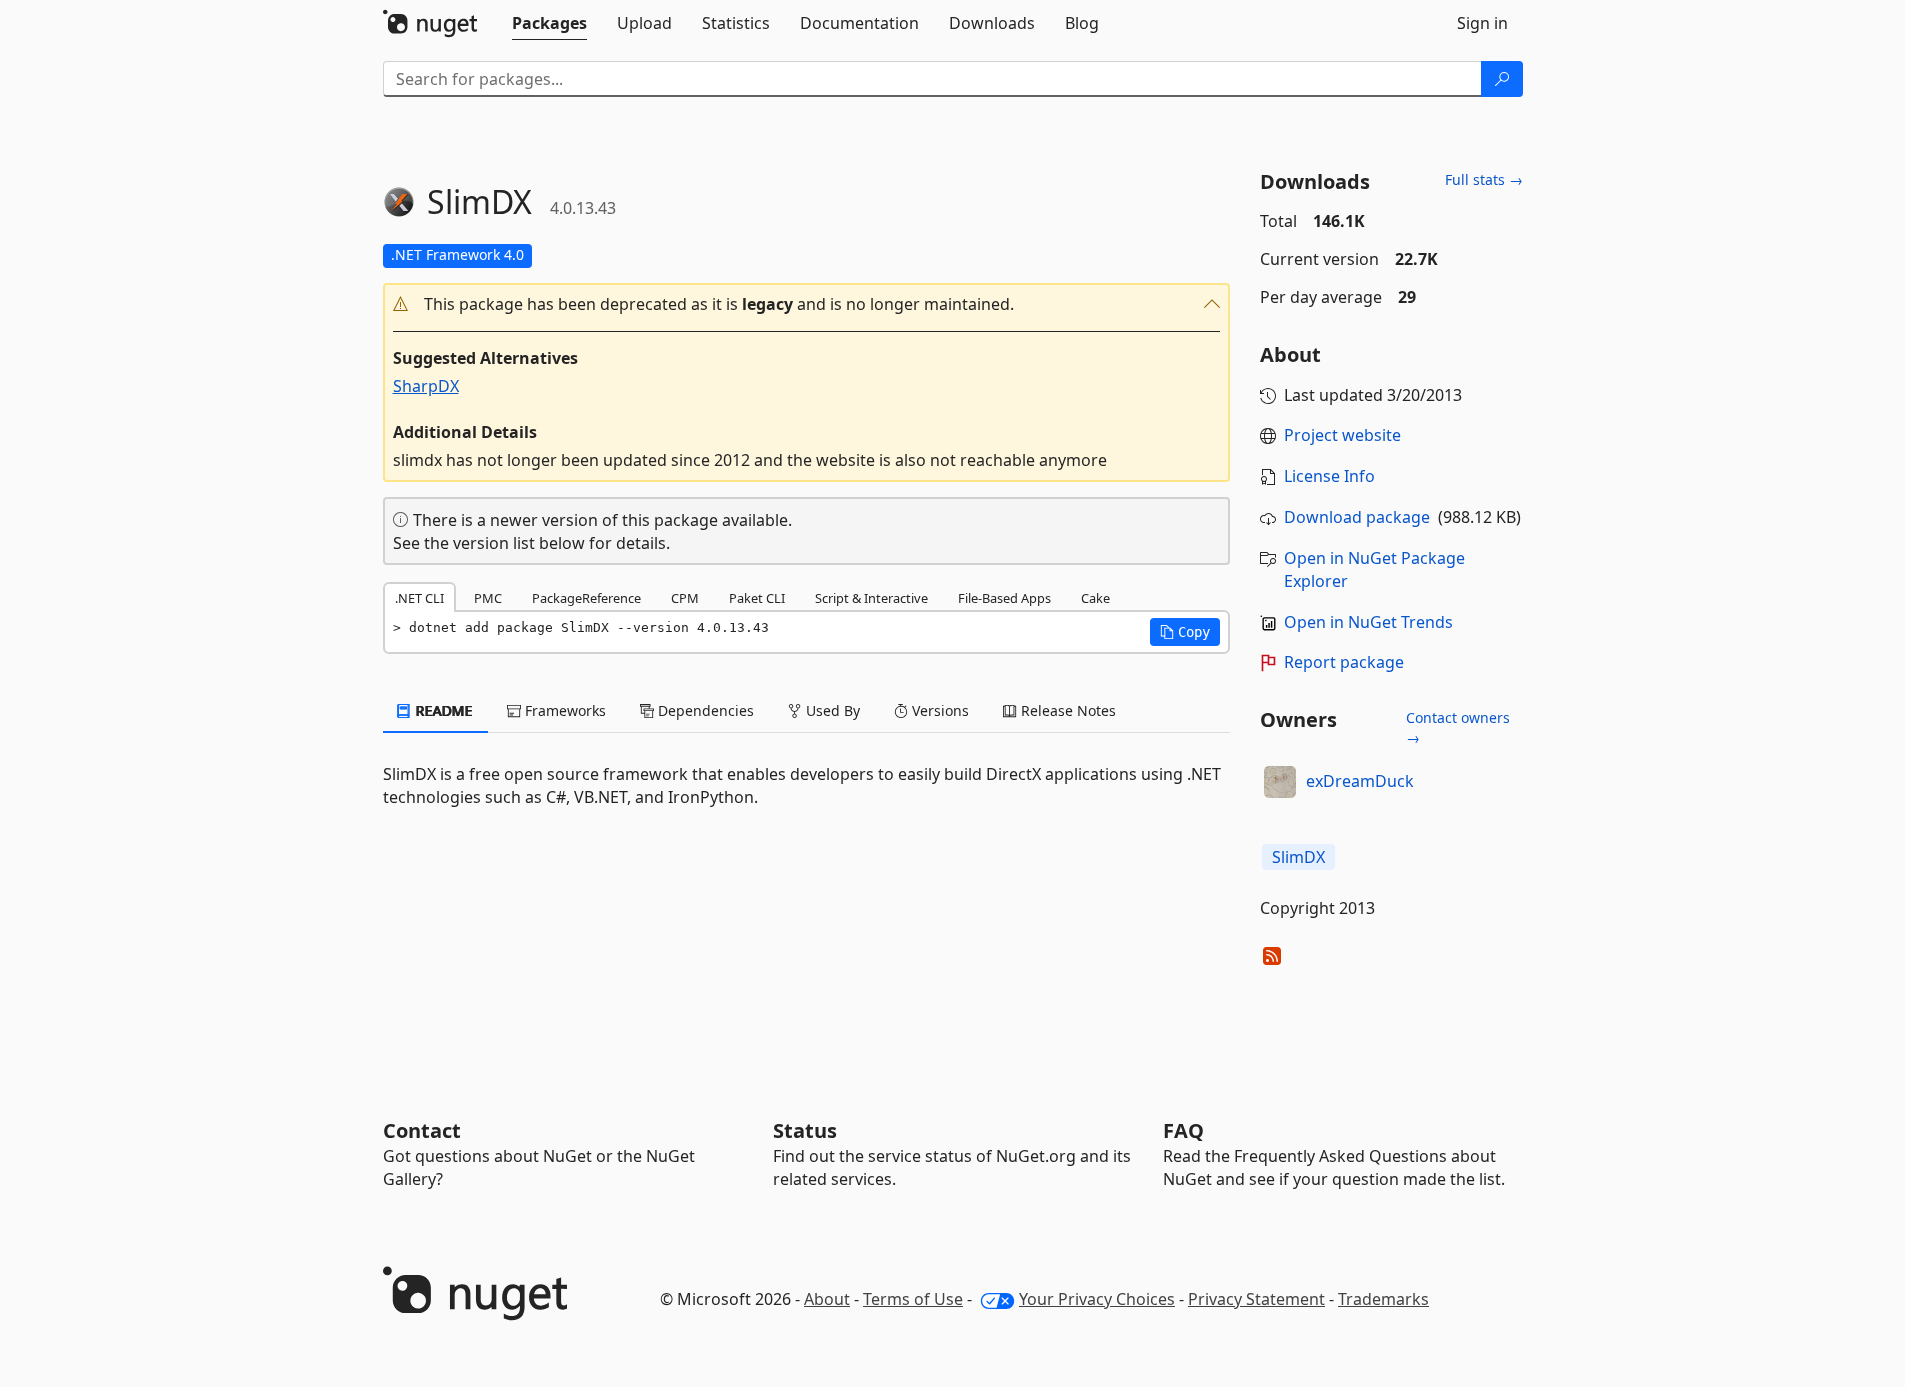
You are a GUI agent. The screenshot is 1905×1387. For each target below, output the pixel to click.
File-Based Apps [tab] (1004, 598)
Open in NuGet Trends (1368, 622)
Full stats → (1484, 179)
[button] (807, 304)
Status (805, 1130)
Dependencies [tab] (704, 710)
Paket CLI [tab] (757, 598)
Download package (1357, 517)
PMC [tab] (488, 598)
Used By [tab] (831, 710)
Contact (422, 1130)
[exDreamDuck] (1280, 782)
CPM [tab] (685, 598)
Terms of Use (913, 1299)
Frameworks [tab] (563, 710)
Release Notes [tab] (1066, 710)
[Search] (1502, 79)
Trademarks (1383, 1299)
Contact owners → (1458, 727)
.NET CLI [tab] (419, 598)
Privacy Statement (1256, 1299)
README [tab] (442, 710)
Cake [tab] (1095, 598)
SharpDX (426, 386)
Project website (1342, 435)
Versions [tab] (938, 710)
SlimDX (1298, 857)
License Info (1329, 476)
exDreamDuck (1360, 781)
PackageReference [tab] (586, 598)
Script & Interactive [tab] (871, 598)
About (827, 1299)
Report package (1344, 662)
